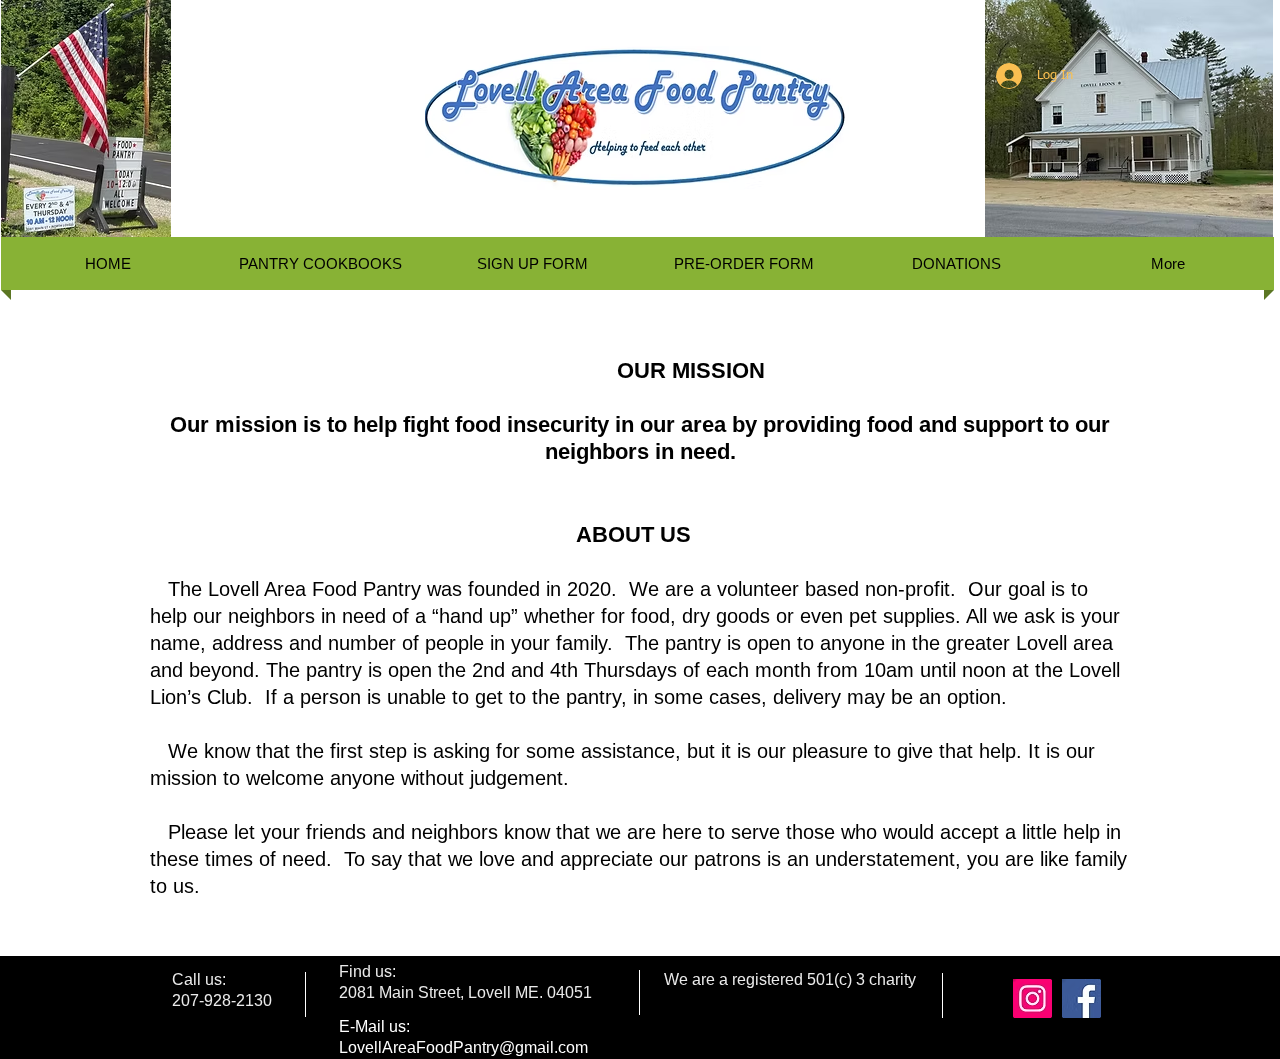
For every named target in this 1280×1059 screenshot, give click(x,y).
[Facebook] (1081, 998)
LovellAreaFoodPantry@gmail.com (463, 1047)
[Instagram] (1032, 998)
